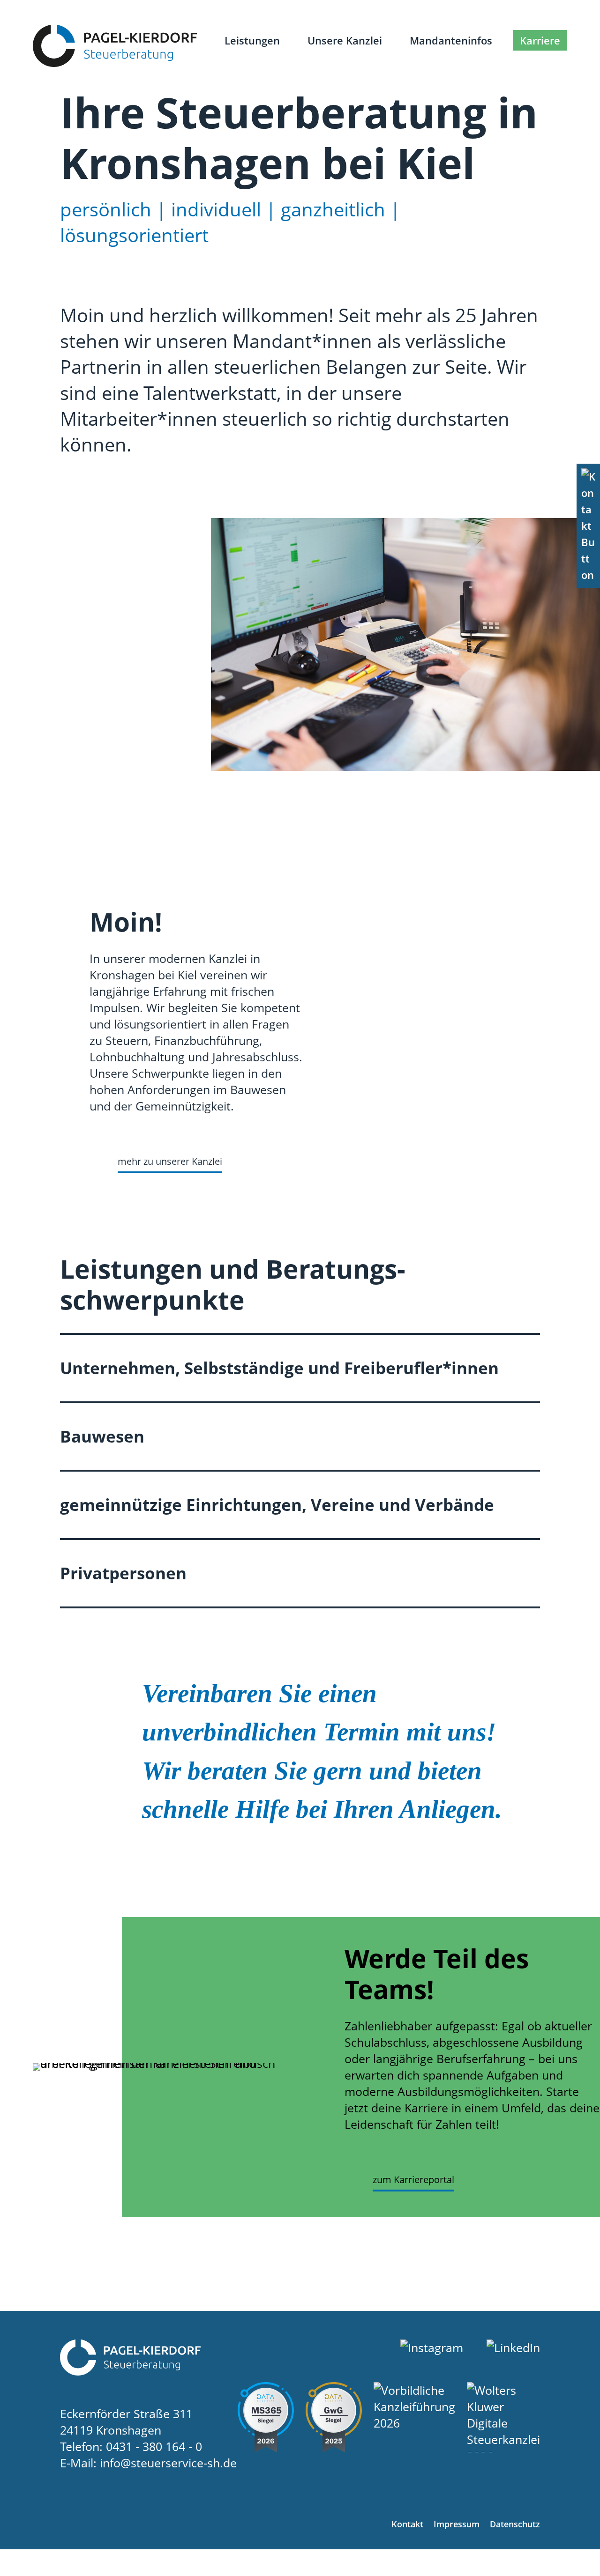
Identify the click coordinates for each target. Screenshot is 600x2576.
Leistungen (252, 40)
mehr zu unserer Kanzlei (170, 1161)
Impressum (457, 2524)
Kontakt (407, 2524)
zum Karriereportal (413, 2180)
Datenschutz (515, 2524)
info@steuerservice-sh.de (168, 2463)
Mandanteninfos (451, 40)
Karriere (540, 40)
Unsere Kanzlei (345, 40)
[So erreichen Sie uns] (588, 526)
